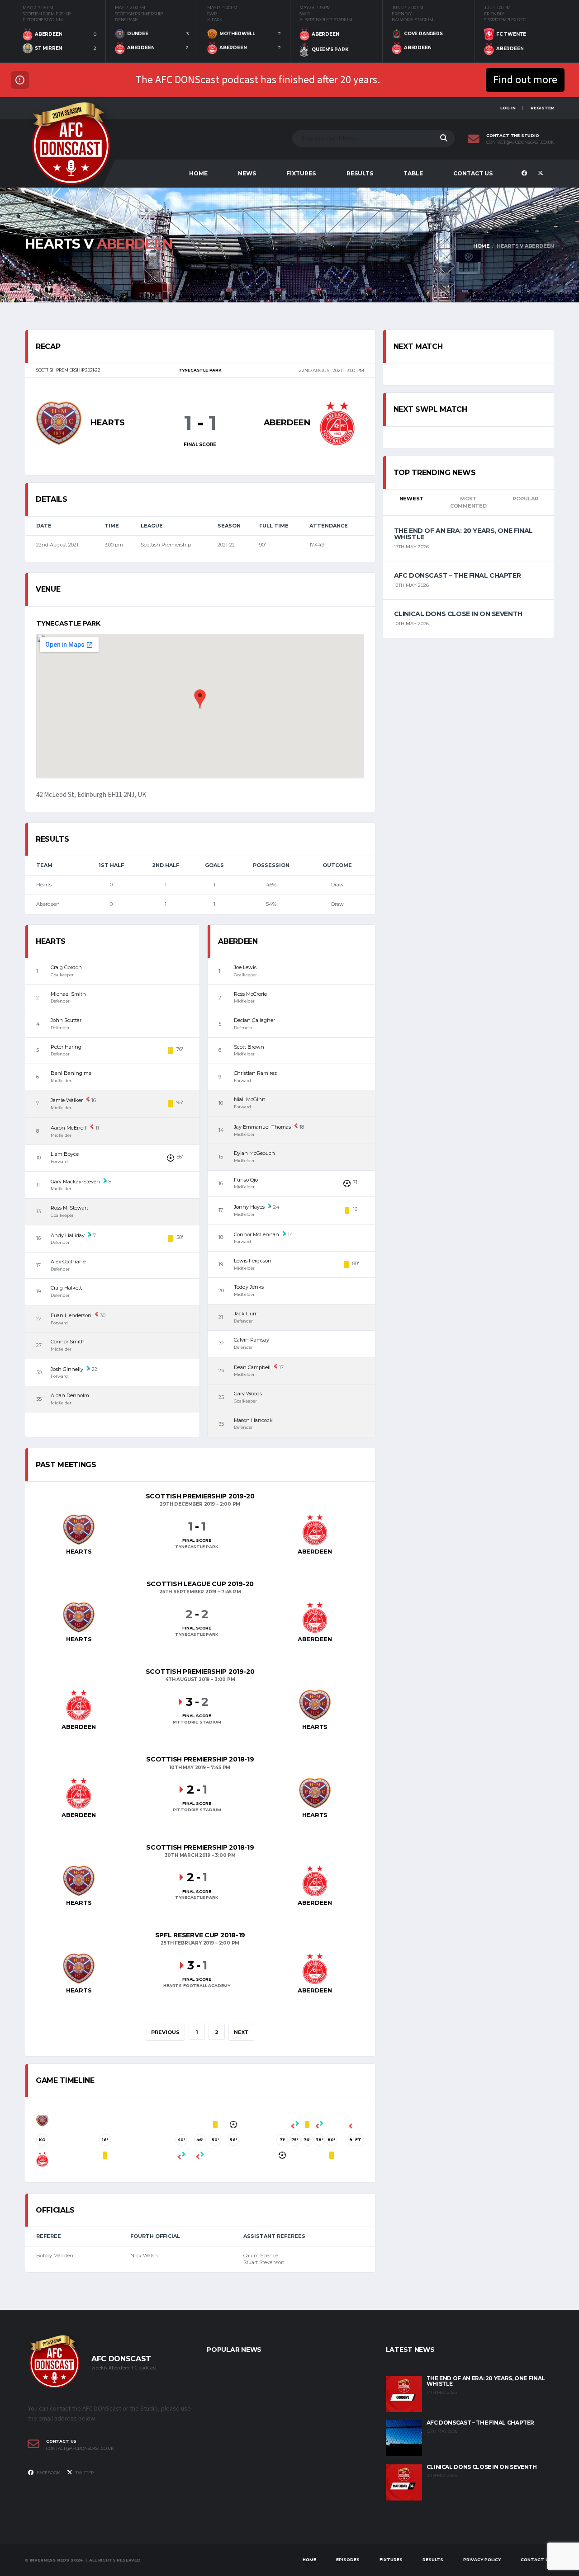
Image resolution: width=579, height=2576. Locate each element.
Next (241, 2032)
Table (413, 173)
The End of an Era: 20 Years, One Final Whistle (463, 534)
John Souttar (66, 1020)
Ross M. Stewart (69, 1208)
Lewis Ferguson (253, 1261)
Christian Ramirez (255, 1073)
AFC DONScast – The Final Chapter (458, 575)
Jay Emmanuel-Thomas (262, 1127)
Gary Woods (248, 1394)
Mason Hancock (253, 1420)
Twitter (84, 2473)
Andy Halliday (68, 1235)
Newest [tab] (412, 499)
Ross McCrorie (250, 994)
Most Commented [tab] (468, 502)
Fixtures (301, 173)
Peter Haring (66, 1047)
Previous (165, 2032)
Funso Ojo (246, 1180)
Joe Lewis (245, 967)
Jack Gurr (245, 1314)
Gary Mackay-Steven (75, 1182)
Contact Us (473, 173)
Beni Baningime (71, 1073)
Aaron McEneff (69, 1128)
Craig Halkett (66, 1288)
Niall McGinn (250, 1099)
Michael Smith (68, 994)
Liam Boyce (65, 1154)
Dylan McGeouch (254, 1153)
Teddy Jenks (249, 1287)
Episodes (348, 2560)
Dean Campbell (252, 1367)
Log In (508, 108)
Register (542, 108)
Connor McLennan (256, 1234)
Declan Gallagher (254, 1020)
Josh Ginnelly (67, 1369)
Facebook (48, 2473)
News (247, 173)
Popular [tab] (525, 499)
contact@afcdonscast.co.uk (520, 142)
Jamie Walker (67, 1100)
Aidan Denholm (70, 1395)
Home (198, 173)
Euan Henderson (71, 1315)
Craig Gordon (66, 967)
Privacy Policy (482, 2560)
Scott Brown (249, 1047)
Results (360, 173)
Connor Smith (68, 1342)
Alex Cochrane (68, 1262)
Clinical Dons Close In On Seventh (458, 614)
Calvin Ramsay (252, 1340)
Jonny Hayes (249, 1207)
